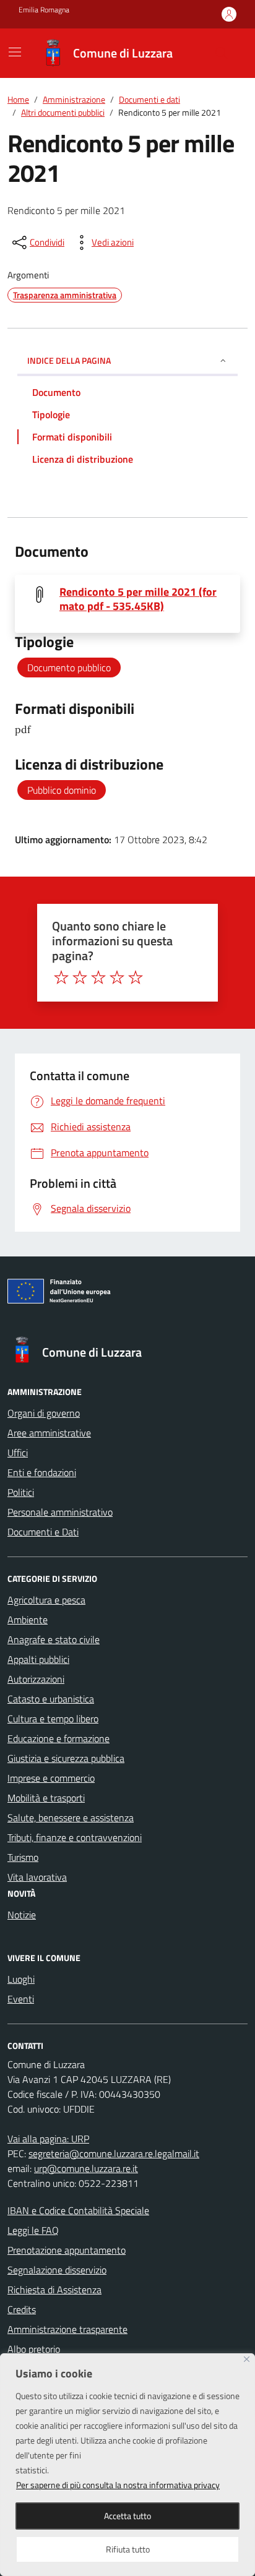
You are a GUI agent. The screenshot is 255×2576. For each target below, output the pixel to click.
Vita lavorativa (37, 1877)
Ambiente (28, 1620)
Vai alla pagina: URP (48, 2139)
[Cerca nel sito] (222, 53)
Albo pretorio (34, 2349)
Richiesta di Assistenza (54, 2290)
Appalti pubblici (38, 1659)
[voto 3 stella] (98, 977)
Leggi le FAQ (33, 2230)
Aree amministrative (49, 1433)
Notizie (22, 1915)
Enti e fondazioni (42, 1472)
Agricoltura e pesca (46, 1600)
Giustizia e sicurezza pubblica (66, 1758)
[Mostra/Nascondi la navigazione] (15, 52)
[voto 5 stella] (136, 977)
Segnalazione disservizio (57, 2270)
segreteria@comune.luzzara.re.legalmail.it (114, 2153)
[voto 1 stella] (61, 977)
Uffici (18, 1453)
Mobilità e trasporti (46, 1798)
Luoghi (21, 1979)
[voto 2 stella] (80, 977)
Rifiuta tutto (128, 2549)
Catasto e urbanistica (51, 1699)
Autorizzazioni (36, 1679)
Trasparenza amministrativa (65, 295)
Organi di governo (44, 1413)
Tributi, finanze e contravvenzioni (75, 1837)
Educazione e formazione (58, 1738)
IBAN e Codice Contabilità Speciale (78, 2210)
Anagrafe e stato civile (54, 1639)
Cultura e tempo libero (53, 1719)
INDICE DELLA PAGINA (69, 360)
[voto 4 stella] (117, 977)
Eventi (21, 1999)
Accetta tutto (127, 2516)
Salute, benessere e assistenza (71, 1818)
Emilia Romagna (44, 10)
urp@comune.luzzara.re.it (86, 2168)
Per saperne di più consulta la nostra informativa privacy (118, 2485)
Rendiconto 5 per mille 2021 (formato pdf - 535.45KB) (138, 599)
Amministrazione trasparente (67, 2329)
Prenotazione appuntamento (67, 2250)
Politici (21, 1492)
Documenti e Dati (43, 1532)
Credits (22, 2309)
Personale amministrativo (60, 1512)
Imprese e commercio (51, 1778)
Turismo (23, 1857)
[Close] (247, 2359)
